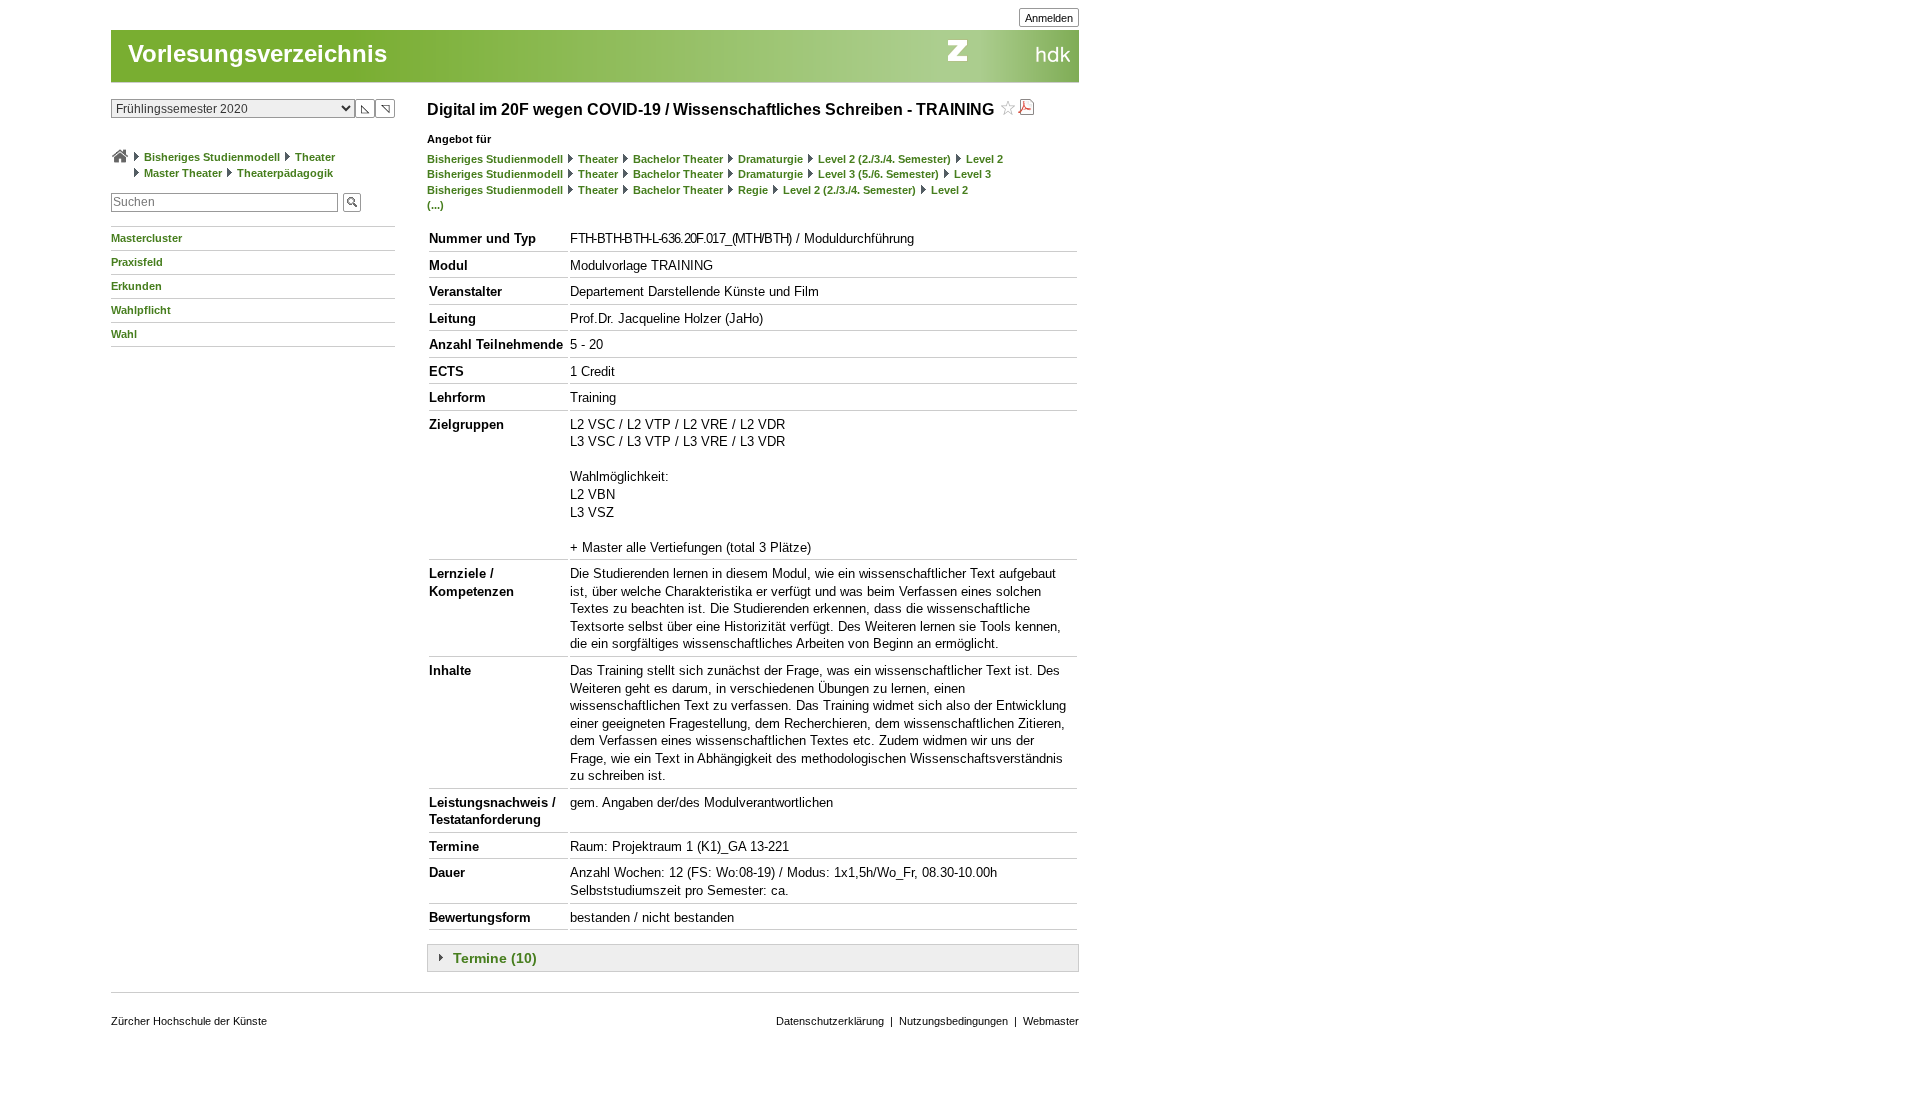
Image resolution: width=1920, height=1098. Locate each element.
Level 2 (984, 159)
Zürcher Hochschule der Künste (189, 1021)
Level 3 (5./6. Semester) (878, 174)
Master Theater (183, 173)
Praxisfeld (137, 262)
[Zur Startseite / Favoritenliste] (120, 157)
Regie (753, 190)
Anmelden (1049, 18)
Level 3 (972, 174)
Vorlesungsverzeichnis (257, 53)
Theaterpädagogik (285, 173)
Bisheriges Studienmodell (212, 157)
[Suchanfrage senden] (352, 202)
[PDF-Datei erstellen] (1026, 109)
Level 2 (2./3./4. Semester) (884, 159)
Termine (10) (495, 958)
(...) (435, 205)
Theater (315, 157)
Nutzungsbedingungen (953, 1021)
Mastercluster (146, 238)
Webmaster (1051, 1021)
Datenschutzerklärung (830, 1021)
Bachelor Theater (678, 159)
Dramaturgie (770, 159)
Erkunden (136, 286)
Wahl (124, 334)
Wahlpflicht (141, 310)
